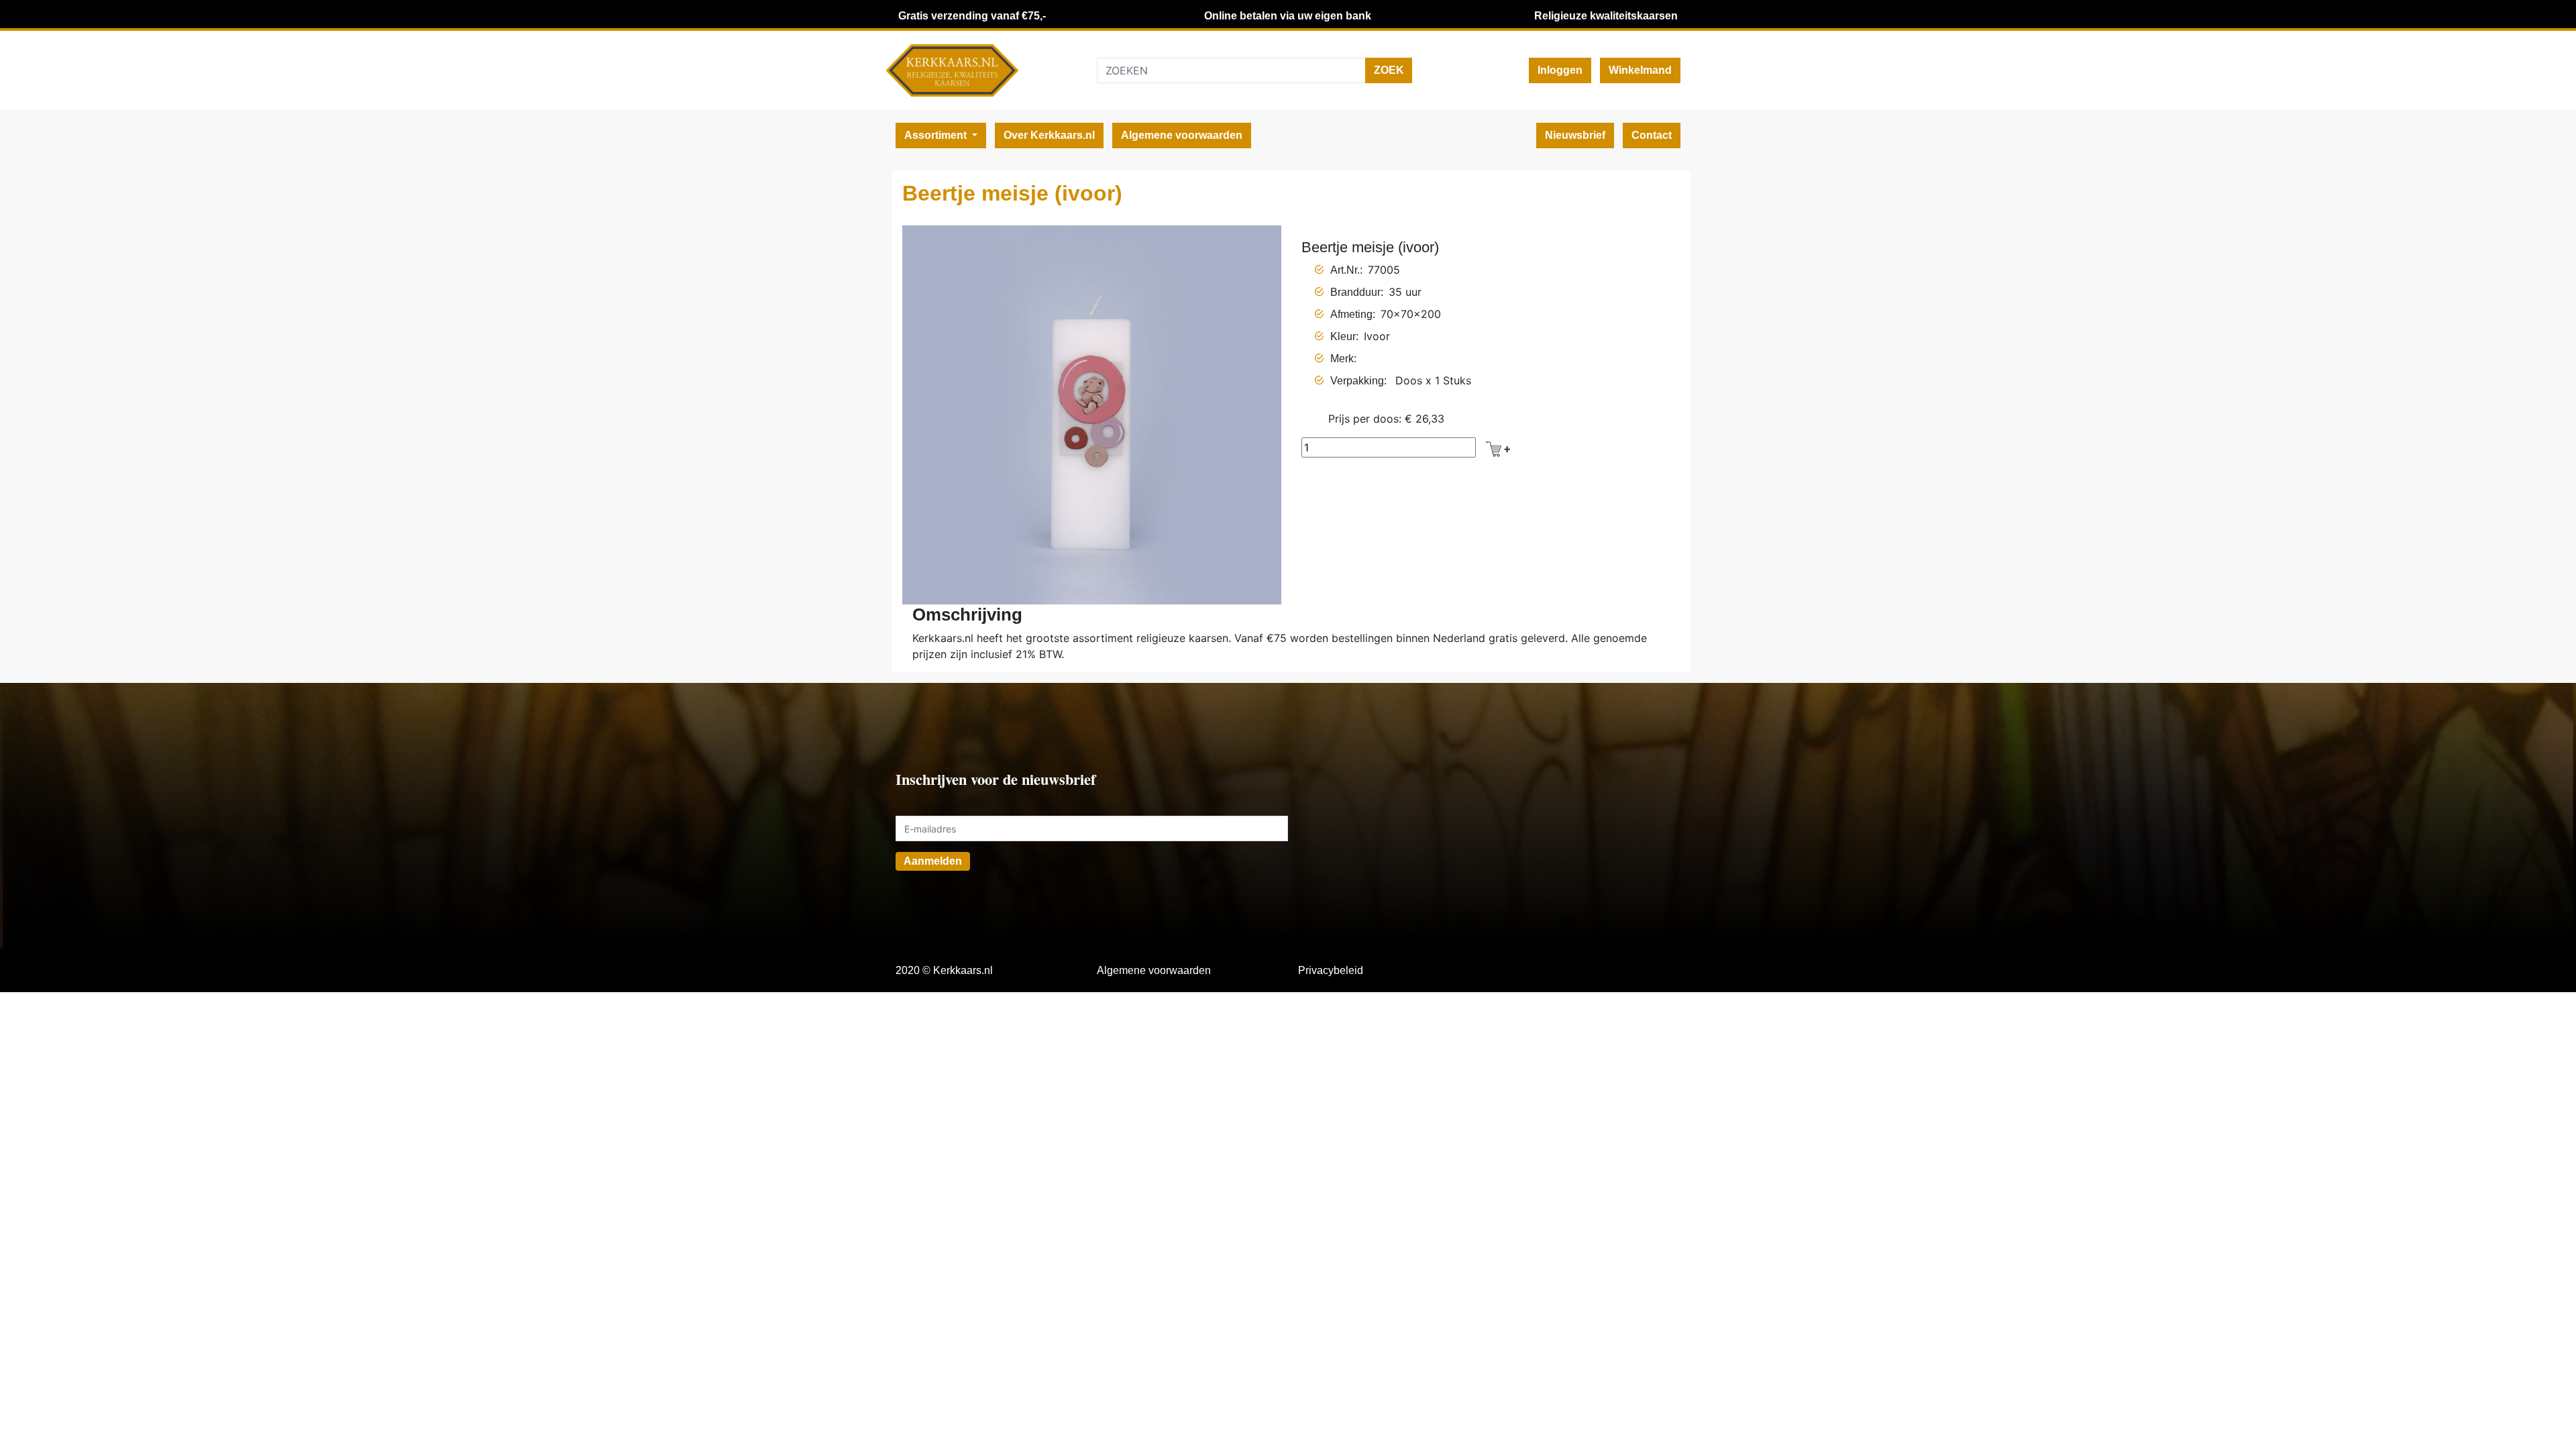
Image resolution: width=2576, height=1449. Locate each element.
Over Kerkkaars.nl (1049, 135)
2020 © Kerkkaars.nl (944, 970)
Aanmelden (933, 861)
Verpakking (1357, 381)
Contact (1652, 135)
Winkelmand (1640, 70)
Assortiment (937, 135)
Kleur (1343, 336)
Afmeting (1351, 314)
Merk (1342, 359)
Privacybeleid (1331, 970)
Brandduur (1355, 292)
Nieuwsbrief (1575, 135)
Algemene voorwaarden (1182, 135)
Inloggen (1560, 70)
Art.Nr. (1345, 270)
